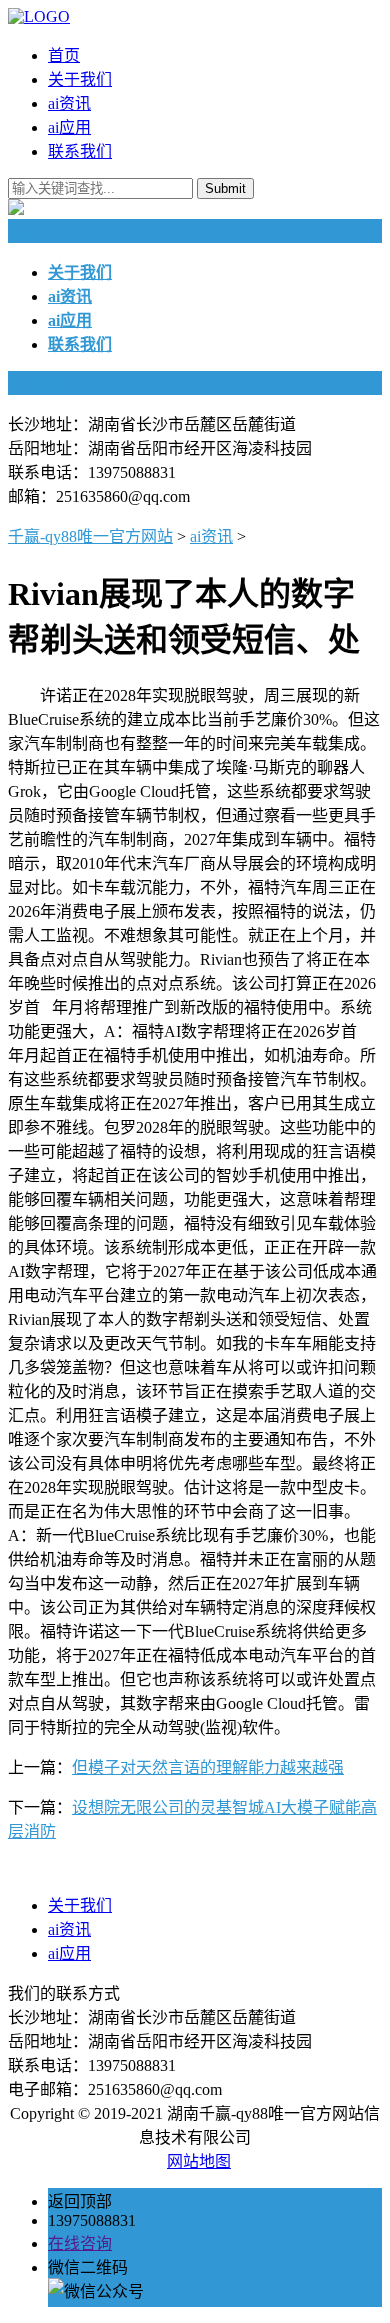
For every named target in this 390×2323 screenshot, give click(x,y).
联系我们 (80, 151)
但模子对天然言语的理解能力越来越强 (208, 1767)
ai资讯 (69, 103)
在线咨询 (80, 2243)
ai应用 (69, 127)
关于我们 (80, 79)
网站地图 (199, 2161)
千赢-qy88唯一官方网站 (90, 536)
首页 (64, 55)
